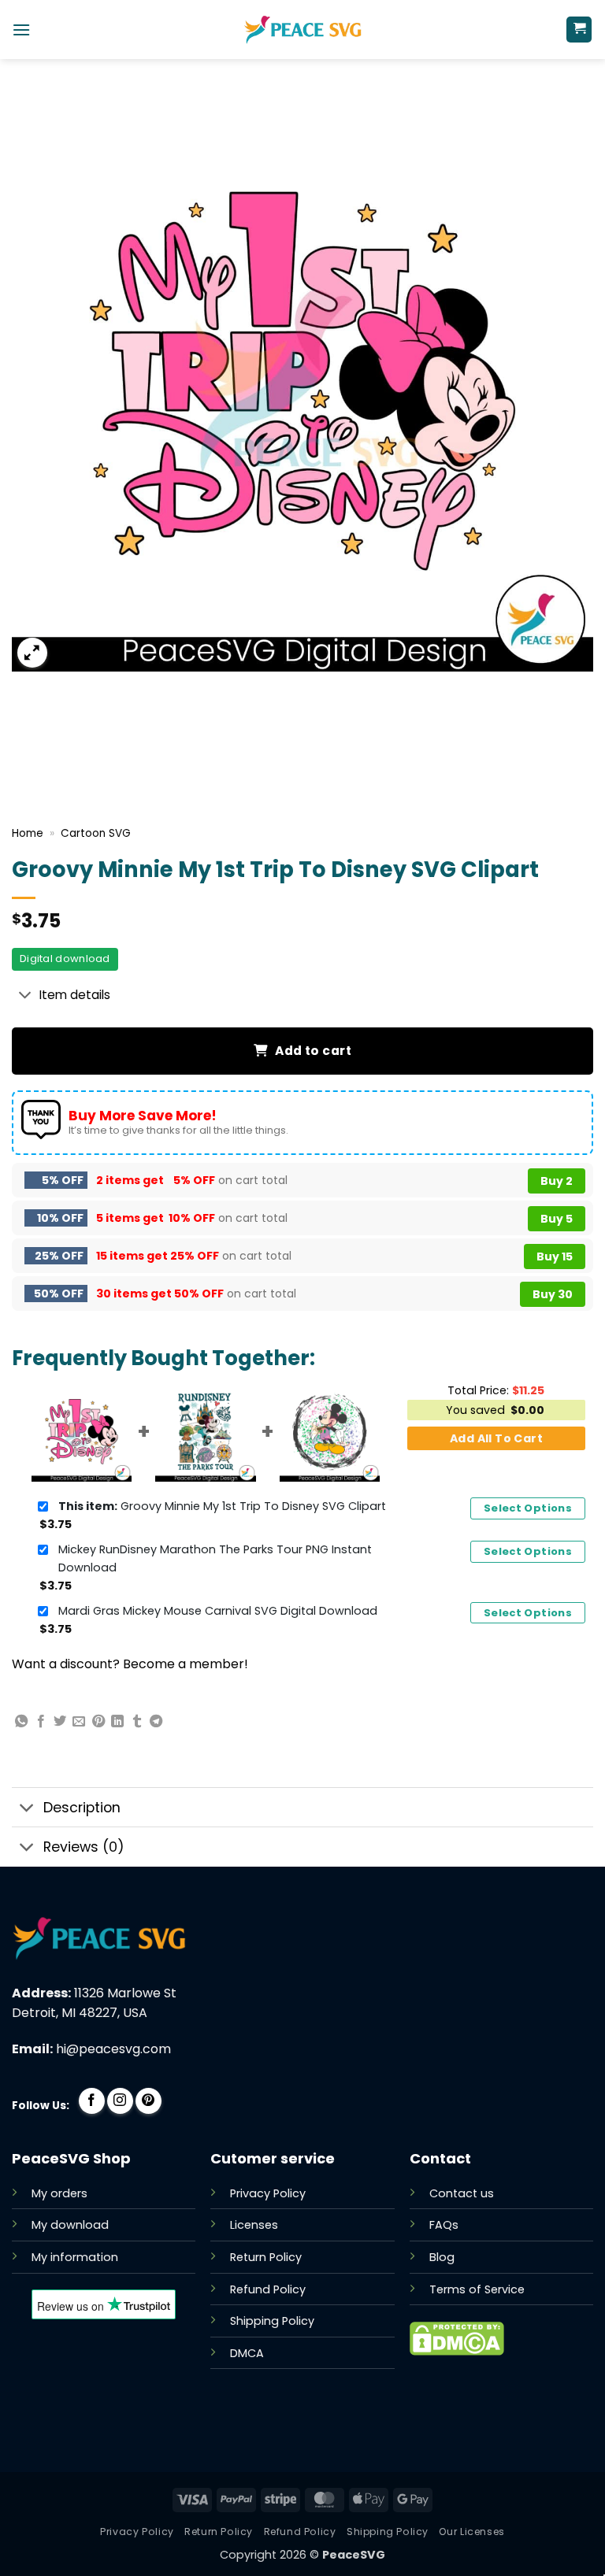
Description (82, 1808)
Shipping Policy (272, 2321)
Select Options (528, 1508)
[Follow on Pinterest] (148, 2101)
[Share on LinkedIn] (117, 1722)
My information (75, 2257)
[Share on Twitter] (60, 1722)
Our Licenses (471, 2532)
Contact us (462, 2193)
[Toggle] (25, 996)
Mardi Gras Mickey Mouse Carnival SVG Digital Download (218, 1611)
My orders (59, 2193)
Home (28, 833)
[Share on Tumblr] (137, 1722)
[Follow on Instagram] (120, 2101)
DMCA (247, 2353)
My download (70, 2225)
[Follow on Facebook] (92, 2101)
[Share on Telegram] (156, 1722)
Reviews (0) (84, 1847)
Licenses (254, 2225)
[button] (21, 30)
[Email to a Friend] (79, 1722)
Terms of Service (477, 2289)
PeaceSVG (354, 2555)
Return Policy (266, 2257)
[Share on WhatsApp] (21, 1722)
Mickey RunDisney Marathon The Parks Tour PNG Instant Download (215, 1558)
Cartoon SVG (96, 833)
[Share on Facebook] (41, 1722)
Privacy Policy (268, 2193)
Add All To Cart (496, 1438)
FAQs (444, 2225)
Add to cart (313, 1051)
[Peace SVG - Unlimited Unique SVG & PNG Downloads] (302, 30)
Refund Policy (268, 2289)
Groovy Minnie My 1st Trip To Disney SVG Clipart (222, 1506)
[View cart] (579, 30)
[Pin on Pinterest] (98, 1722)
